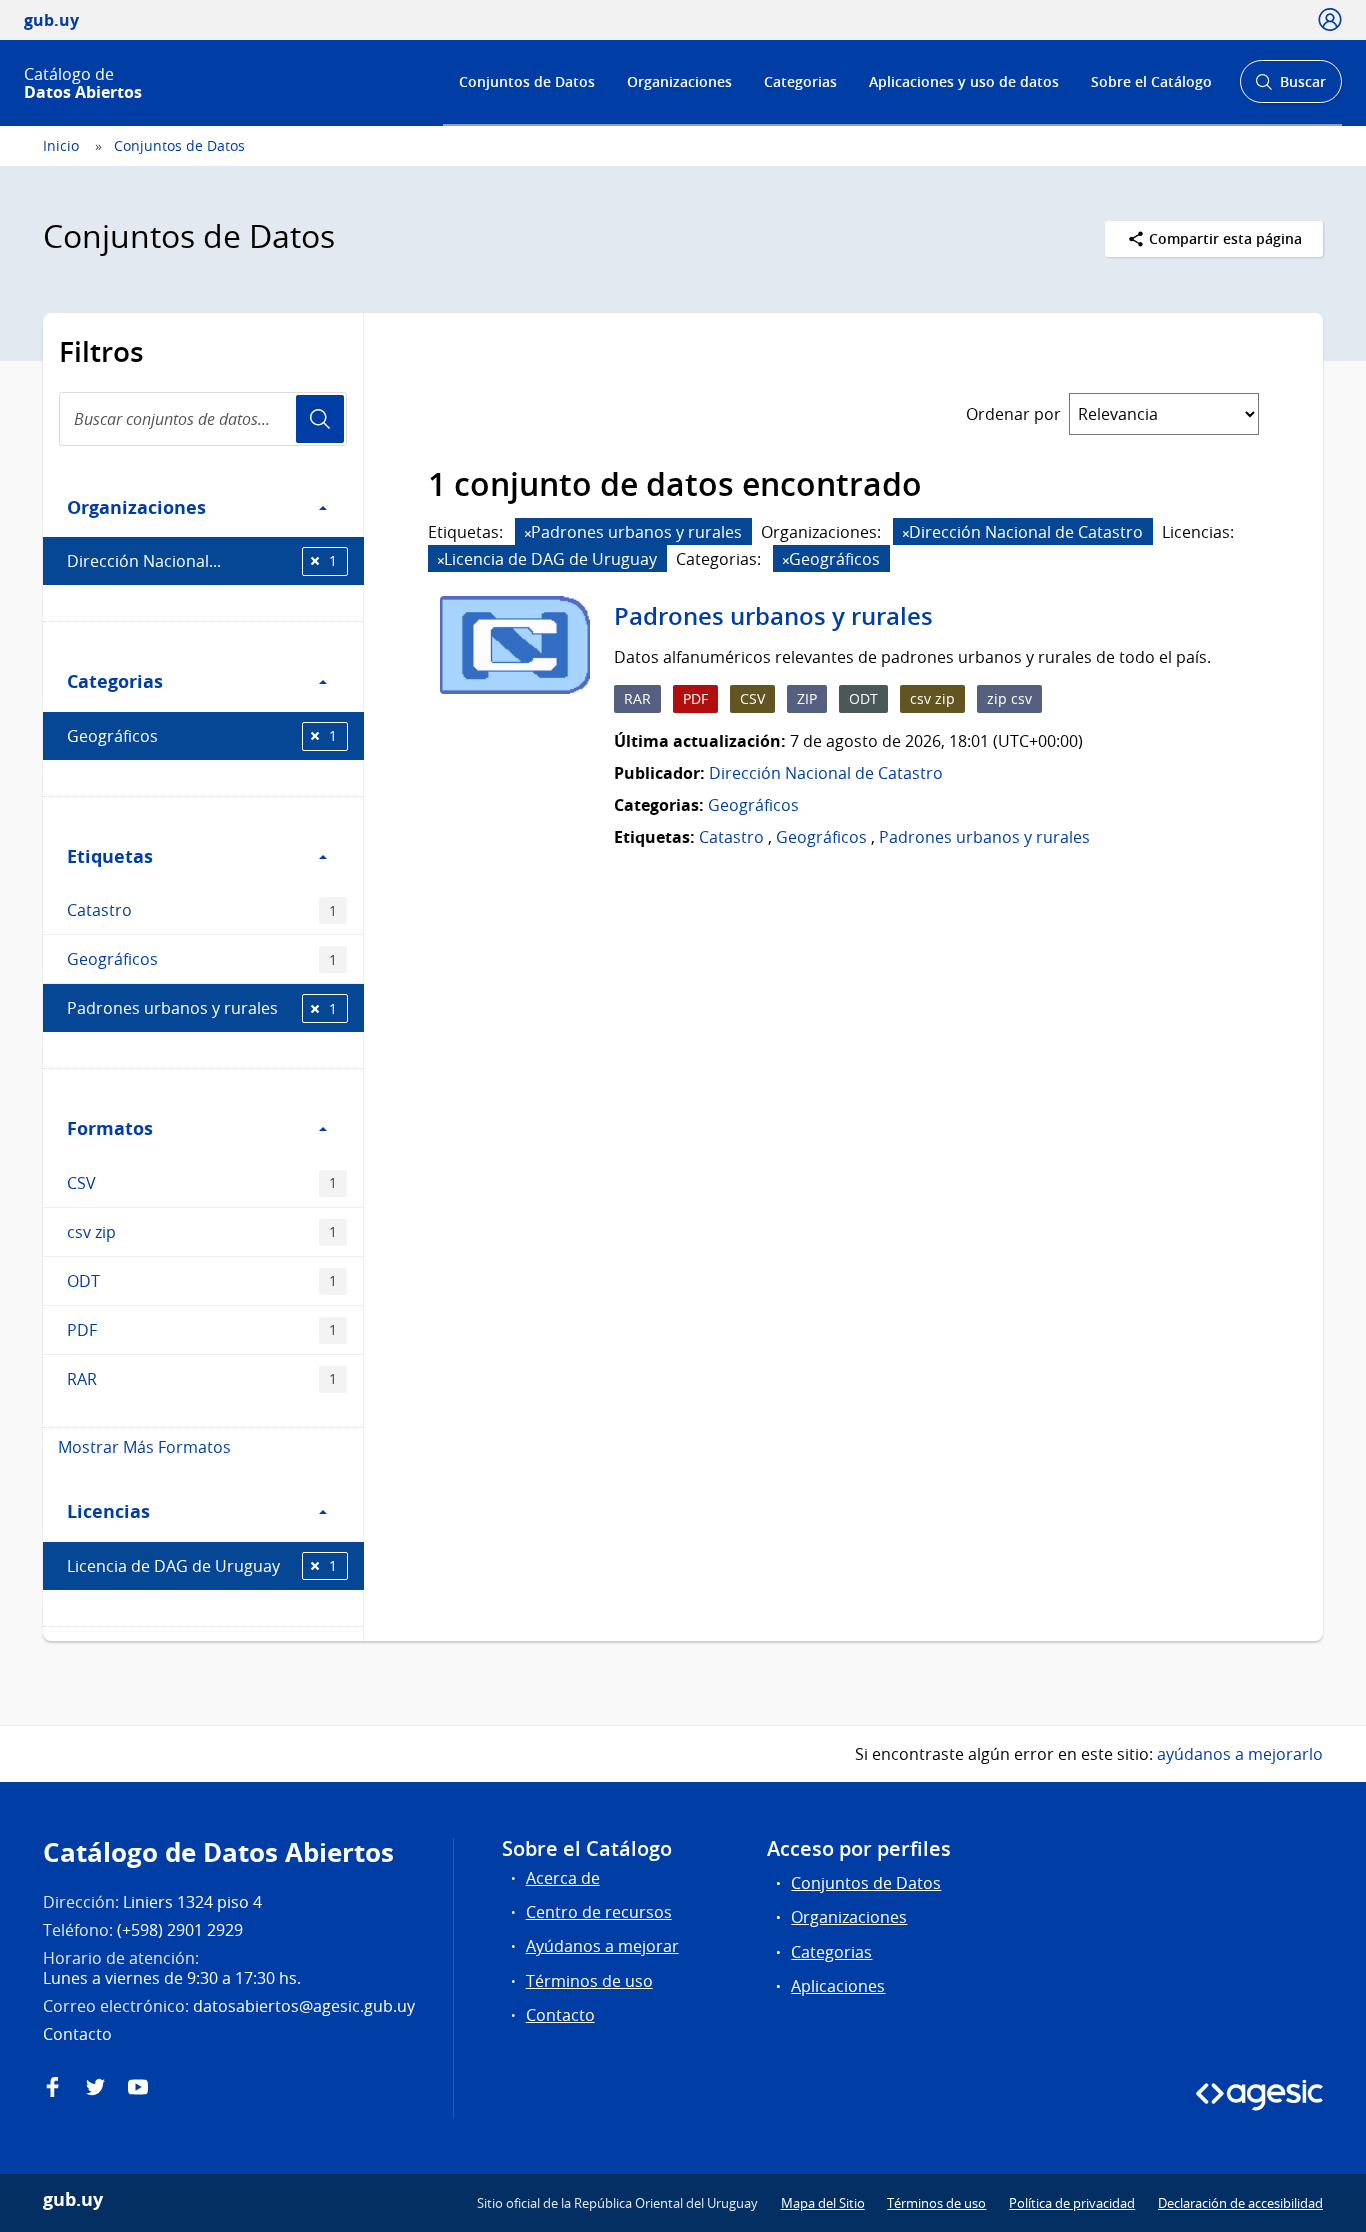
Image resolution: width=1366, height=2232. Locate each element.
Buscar (1290, 87)
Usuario (320, 419)
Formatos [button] (110, 1128)
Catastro (202, 910)
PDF (202, 1330)
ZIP (807, 698)
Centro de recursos (599, 1912)
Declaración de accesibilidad (1240, 2203)
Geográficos (202, 736)
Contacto (560, 2015)
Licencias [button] (108, 1511)
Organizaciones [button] (136, 507)
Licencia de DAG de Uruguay (202, 1566)
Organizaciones (679, 81)
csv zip (202, 1232)
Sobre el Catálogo (1151, 81)
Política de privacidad (1072, 2203)
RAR (202, 1379)
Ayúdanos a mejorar (602, 1946)
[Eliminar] (528, 533)
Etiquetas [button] (110, 856)
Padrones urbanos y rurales (202, 1008)
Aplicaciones (838, 1986)
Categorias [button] (115, 681)
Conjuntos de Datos (527, 81)
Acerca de (563, 1878)
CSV (202, 1183)
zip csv (1009, 698)
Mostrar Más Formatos (144, 1447)
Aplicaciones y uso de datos (964, 81)
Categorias (800, 81)
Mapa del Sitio (823, 2203)
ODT (202, 1281)
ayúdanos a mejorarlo (1240, 1754)
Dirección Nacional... (202, 561)
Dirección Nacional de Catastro (826, 773)
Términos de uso (589, 1981)
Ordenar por (1013, 414)
